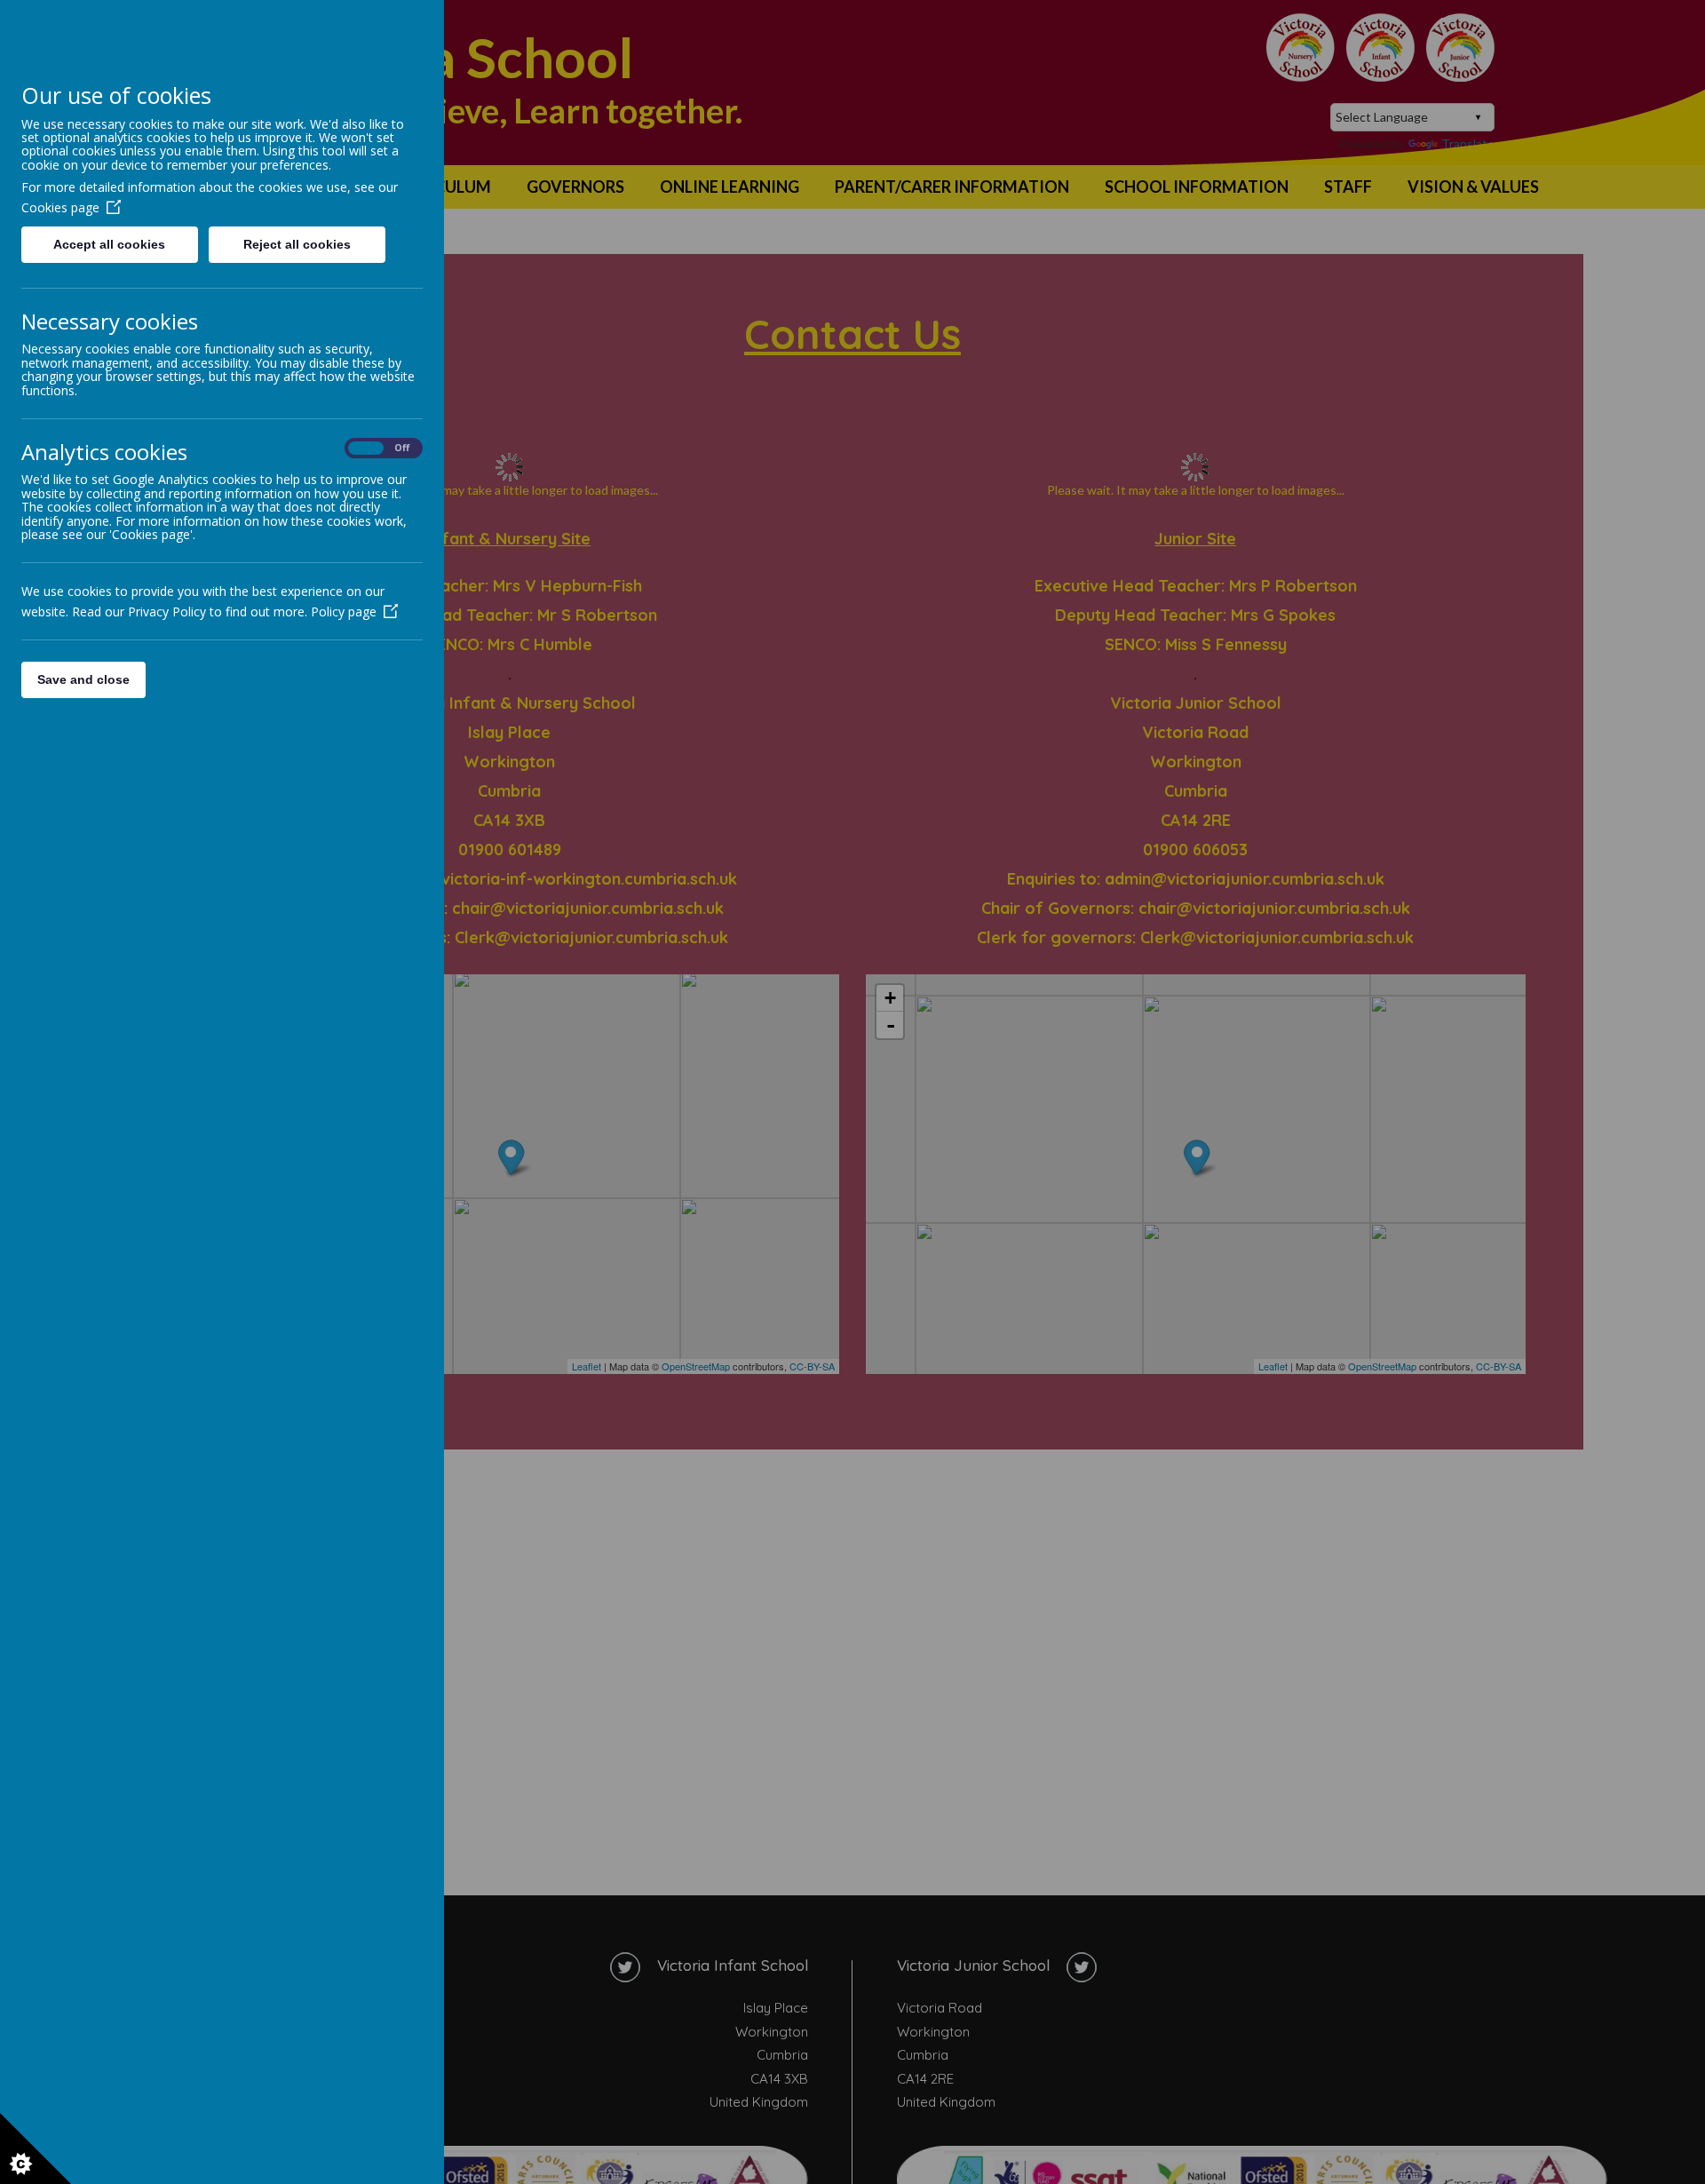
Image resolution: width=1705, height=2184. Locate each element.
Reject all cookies (297, 244)
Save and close (83, 679)
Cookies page (60, 207)
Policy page (344, 612)
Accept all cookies (109, 244)
